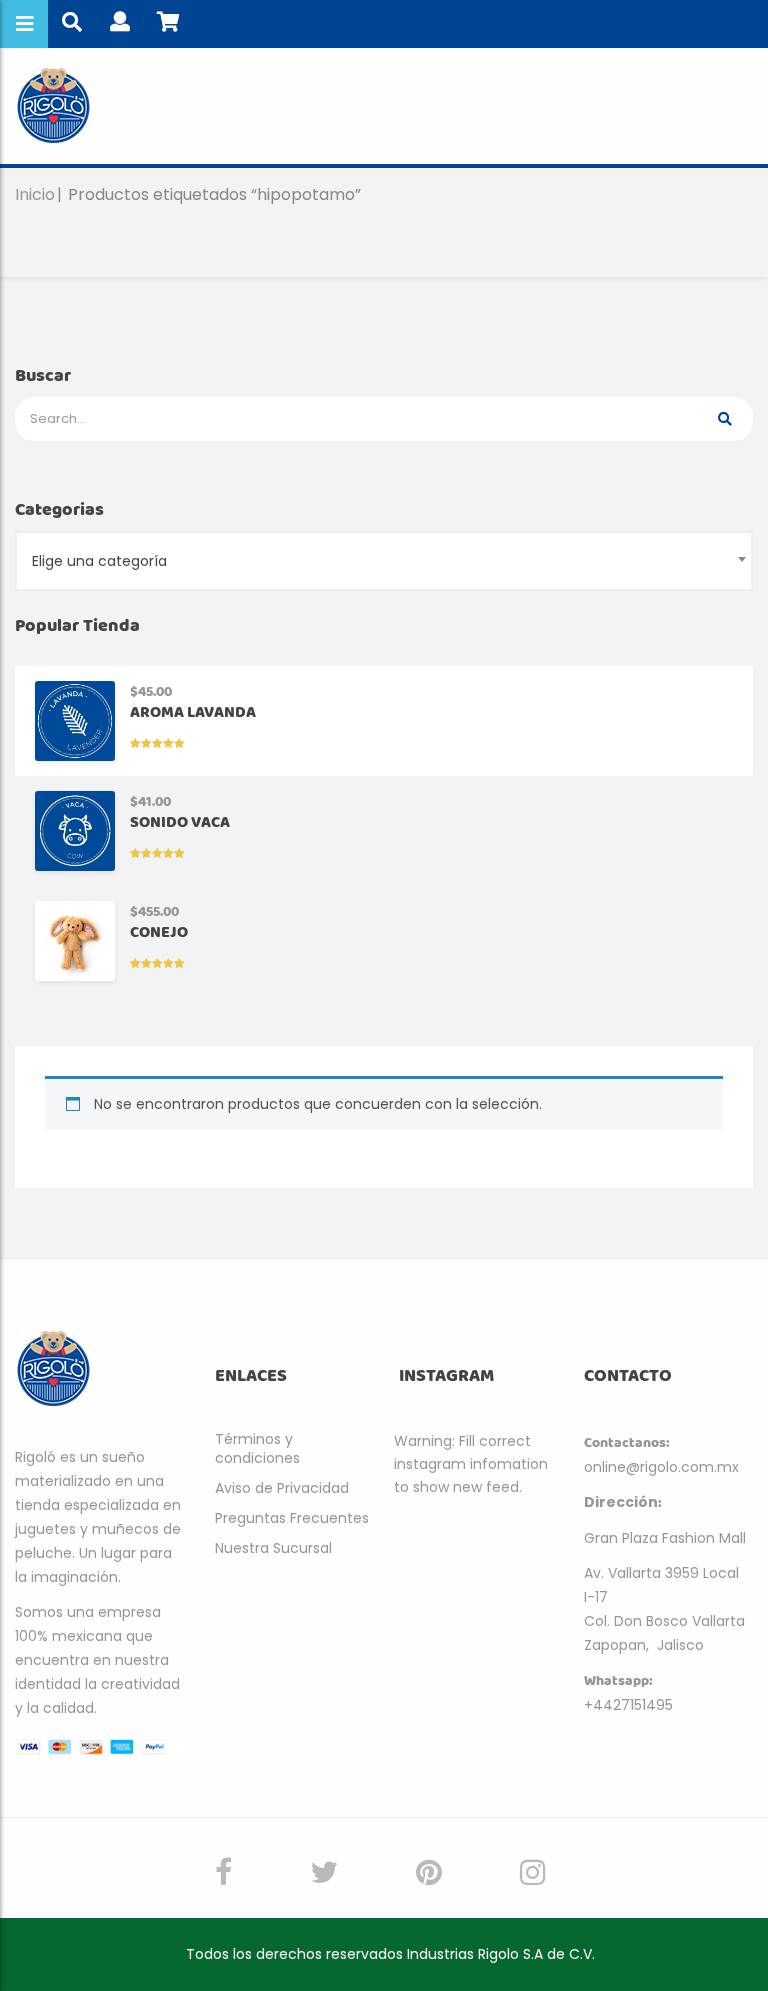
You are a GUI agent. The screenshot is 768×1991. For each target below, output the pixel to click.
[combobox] (384, 561)
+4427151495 (628, 1705)
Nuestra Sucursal (273, 1548)
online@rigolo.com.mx (661, 1467)
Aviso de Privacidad (282, 1488)
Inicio (35, 194)
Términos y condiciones (257, 1448)
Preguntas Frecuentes (292, 1518)
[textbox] (384, 561)
